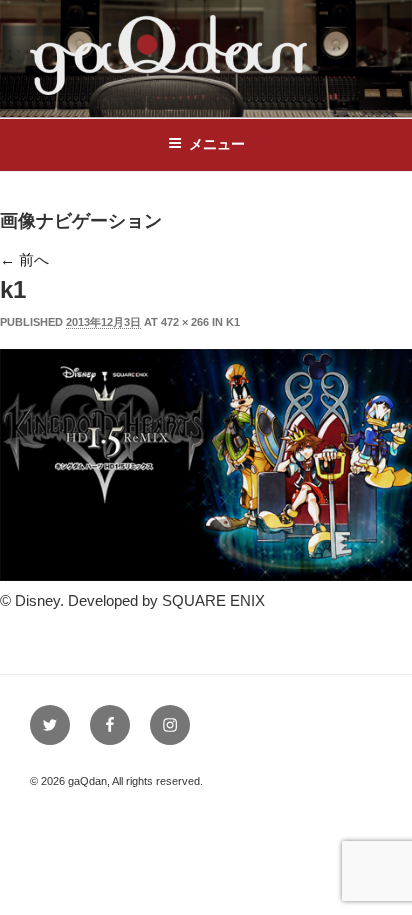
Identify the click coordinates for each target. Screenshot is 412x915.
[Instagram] (170, 725)
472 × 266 (185, 322)
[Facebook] (110, 725)
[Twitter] (50, 725)
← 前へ (24, 259)
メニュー (217, 144)
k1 (233, 322)
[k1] (206, 575)
